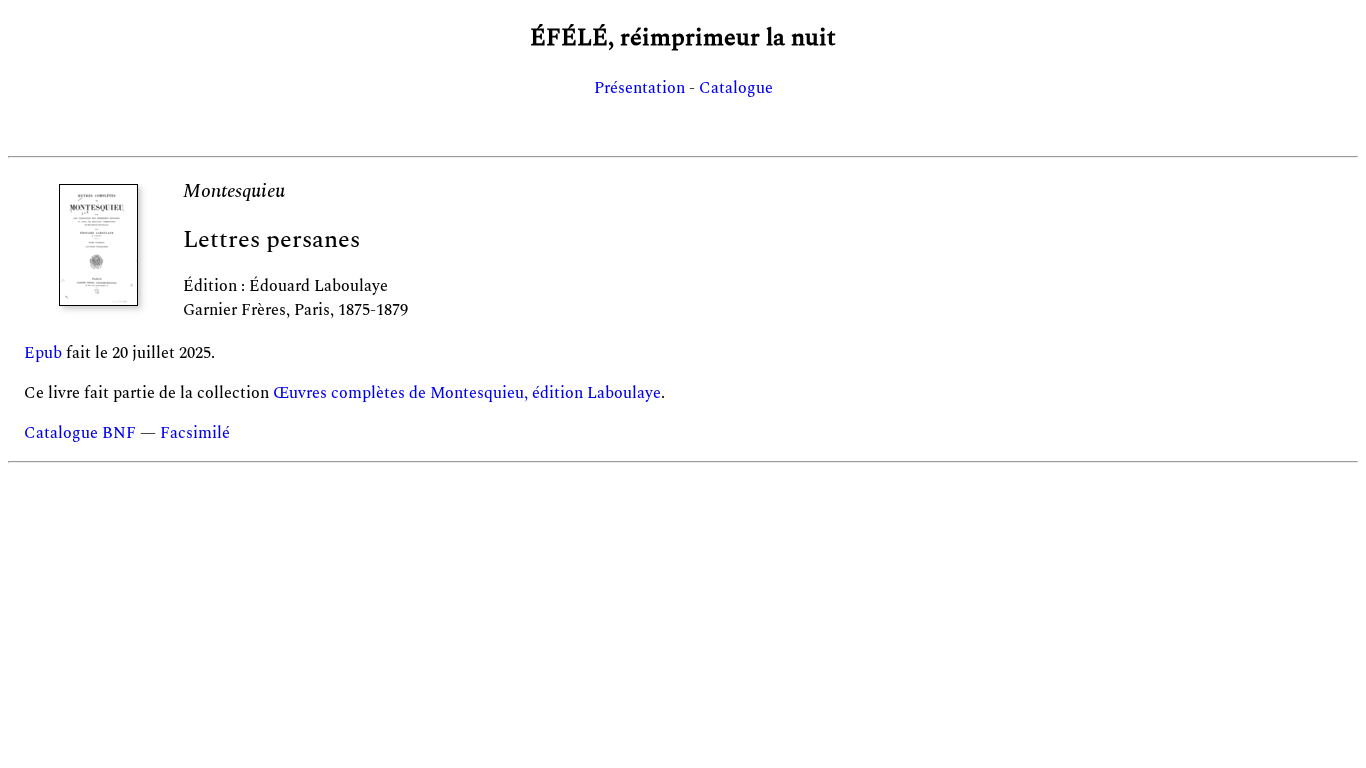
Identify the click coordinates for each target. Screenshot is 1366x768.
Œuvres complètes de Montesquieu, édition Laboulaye (467, 393)
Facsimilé (195, 433)
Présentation (639, 88)
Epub (43, 353)
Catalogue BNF (80, 433)
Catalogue (736, 88)
